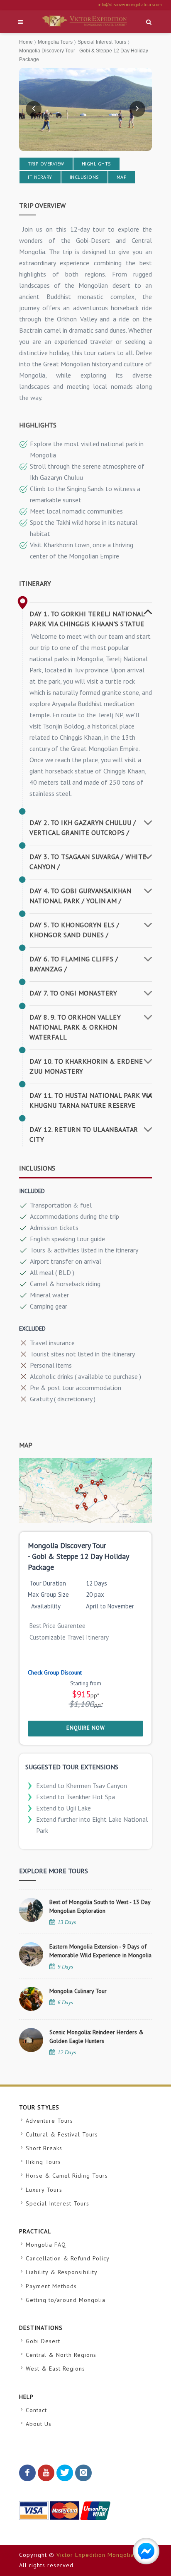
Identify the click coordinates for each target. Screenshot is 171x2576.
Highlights (96, 164)
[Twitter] (65, 2473)
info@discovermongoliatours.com (130, 5)
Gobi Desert (43, 2341)
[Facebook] (27, 2473)
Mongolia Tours (55, 42)
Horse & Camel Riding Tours (67, 2176)
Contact (36, 2410)
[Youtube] (46, 2473)
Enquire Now (86, 1728)
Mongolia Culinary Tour (78, 1991)
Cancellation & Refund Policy (68, 2258)
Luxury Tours (44, 2190)
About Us (39, 2424)
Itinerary (40, 177)
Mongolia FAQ (46, 2245)
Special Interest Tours (102, 42)
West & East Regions (55, 2369)
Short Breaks (44, 2148)
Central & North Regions (61, 2355)
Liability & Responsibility (62, 2272)
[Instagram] (83, 2473)
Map (122, 177)
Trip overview (46, 164)
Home (26, 42)
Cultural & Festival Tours (62, 2134)
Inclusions (84, 177)
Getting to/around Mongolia (66, 2300)
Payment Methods (51, 2286)
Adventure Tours (49, 2121)
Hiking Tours (43, 2162)
